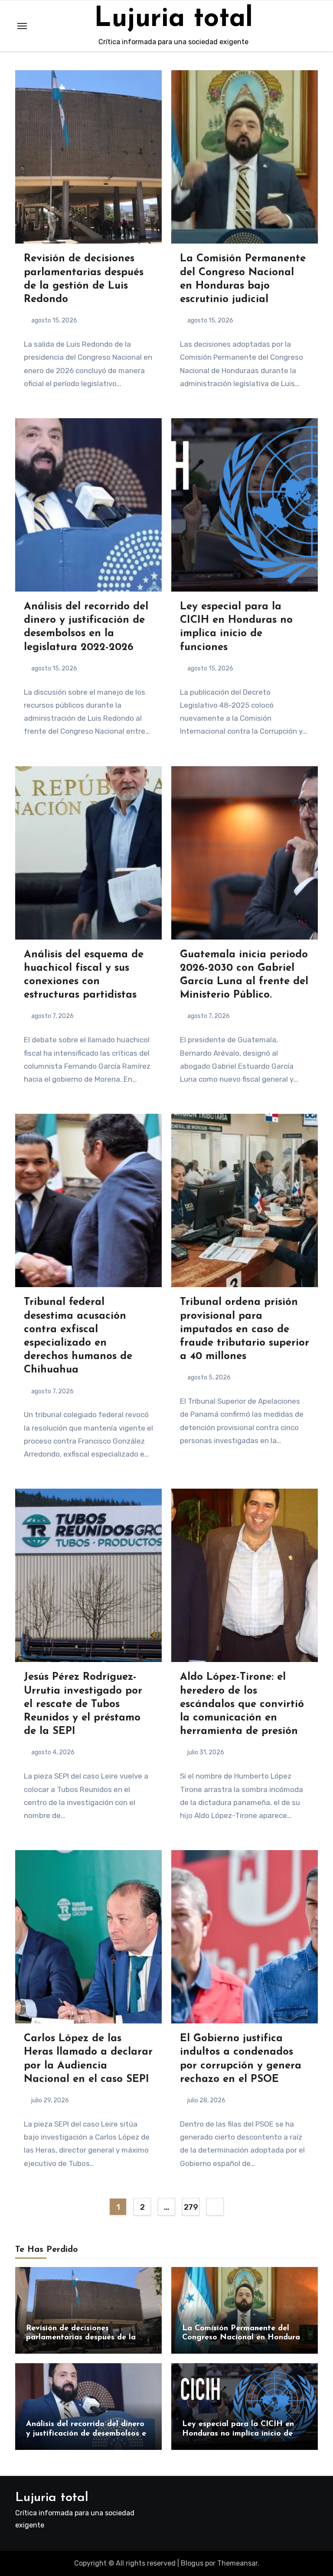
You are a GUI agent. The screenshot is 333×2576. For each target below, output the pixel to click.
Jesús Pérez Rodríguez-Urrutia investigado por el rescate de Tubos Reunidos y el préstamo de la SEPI (83, 1704)
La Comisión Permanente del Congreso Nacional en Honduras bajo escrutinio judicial (243, 2338)
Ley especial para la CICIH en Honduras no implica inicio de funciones (238, 2434)
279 (191, 2207)
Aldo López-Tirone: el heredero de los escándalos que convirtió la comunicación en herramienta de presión (242, 1704)
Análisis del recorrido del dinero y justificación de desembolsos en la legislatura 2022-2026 (88, 2434)
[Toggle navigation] (22, 26)
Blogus (192, 2563)
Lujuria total (173, 19)
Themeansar (237, 2563)
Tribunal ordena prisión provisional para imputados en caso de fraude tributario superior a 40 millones (245, 1329)
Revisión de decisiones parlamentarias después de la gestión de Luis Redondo (81, 2338)
